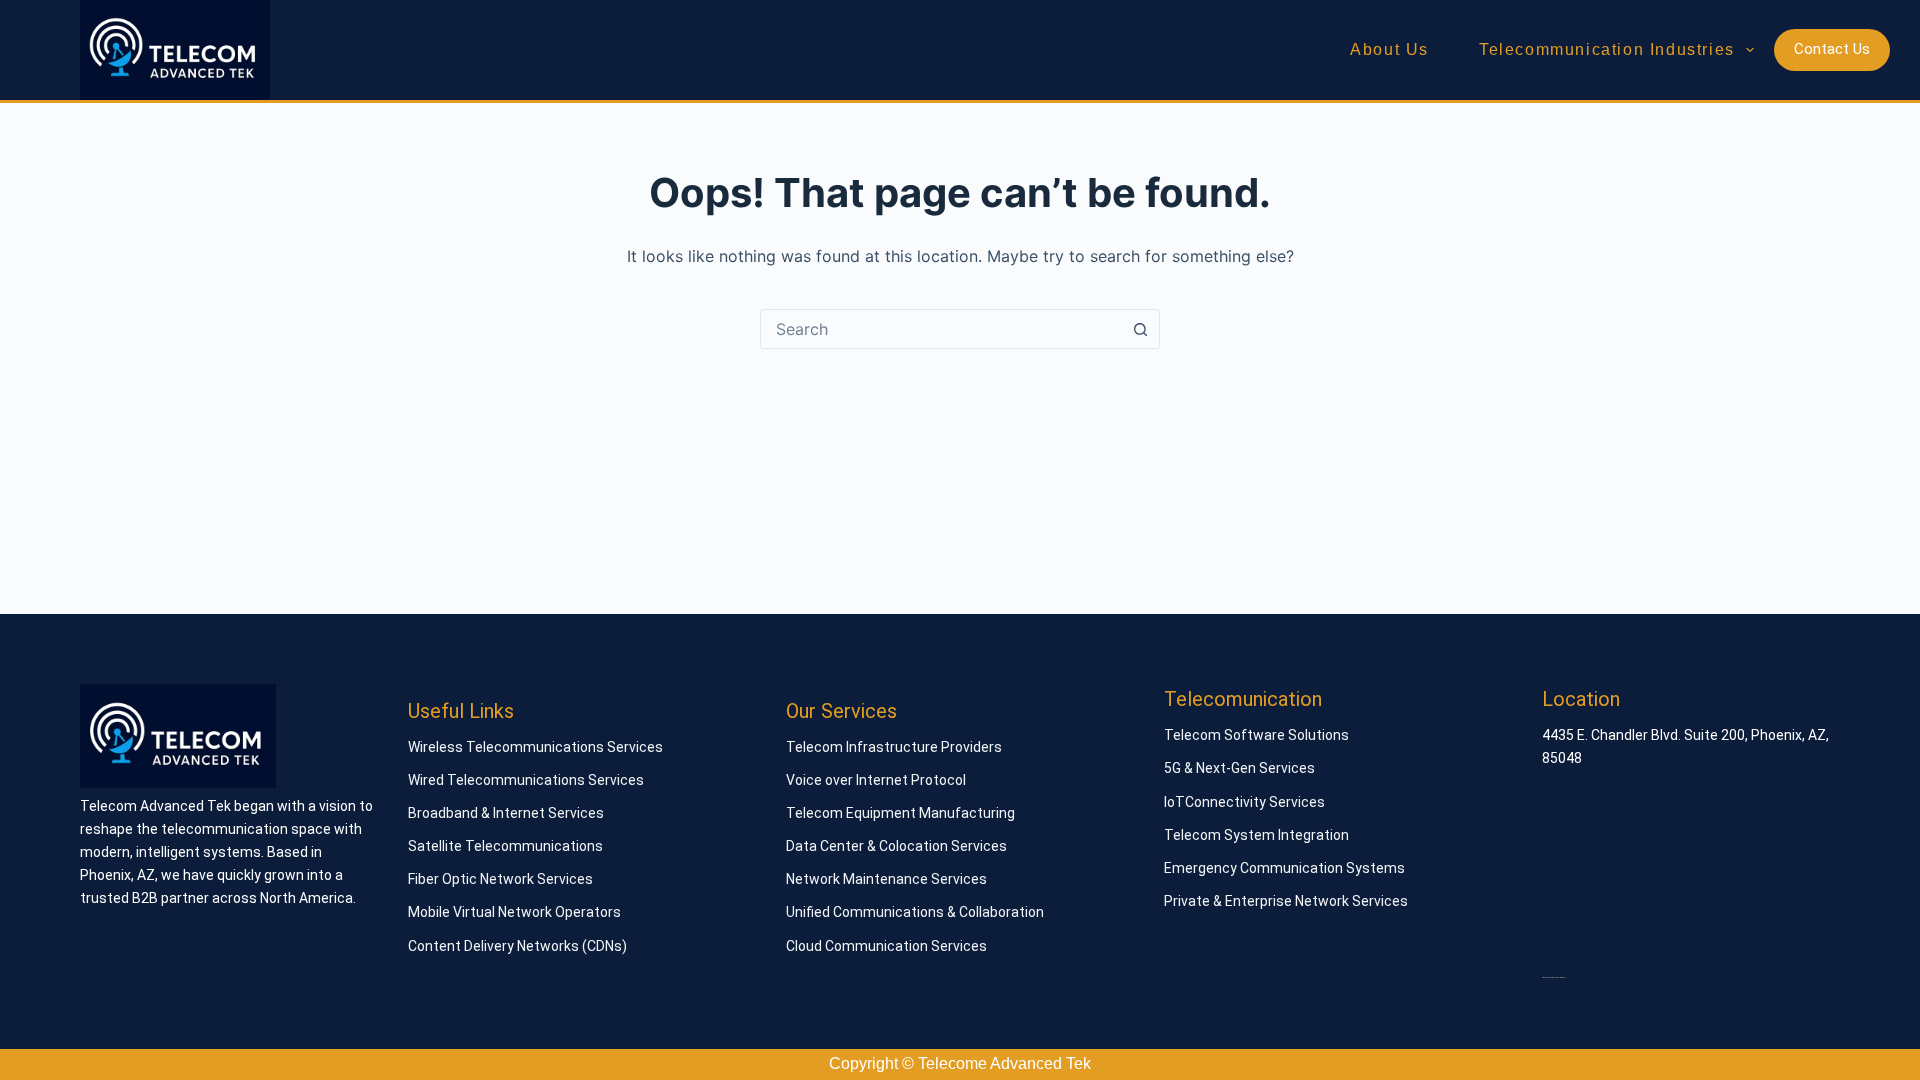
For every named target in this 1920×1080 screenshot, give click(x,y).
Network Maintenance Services (886, 879)
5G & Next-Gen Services (1239, 768)
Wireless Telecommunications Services (535, 747)
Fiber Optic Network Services (500, 879)
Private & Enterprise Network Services (1286, 901)
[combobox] (941, 329)
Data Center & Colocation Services (896, 846)
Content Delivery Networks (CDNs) (517, 946)
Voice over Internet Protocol (876, 780)
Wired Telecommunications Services (526, 780)
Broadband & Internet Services (506, 813)
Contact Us (1832, 49)
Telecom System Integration (1256, 835)
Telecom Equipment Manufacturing (900, 813)
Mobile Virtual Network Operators (514, 912)
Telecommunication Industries (1607, 49)
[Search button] (1140, 329)
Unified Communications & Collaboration (915, 912)
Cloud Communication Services (886, 946)
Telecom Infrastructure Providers (894, 747)
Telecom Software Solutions (1256, 735)
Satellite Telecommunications (505, 846)
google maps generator (1553, 977)
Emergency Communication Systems (1284, 868)
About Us (1389, 49)
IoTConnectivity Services (1244, 802)
